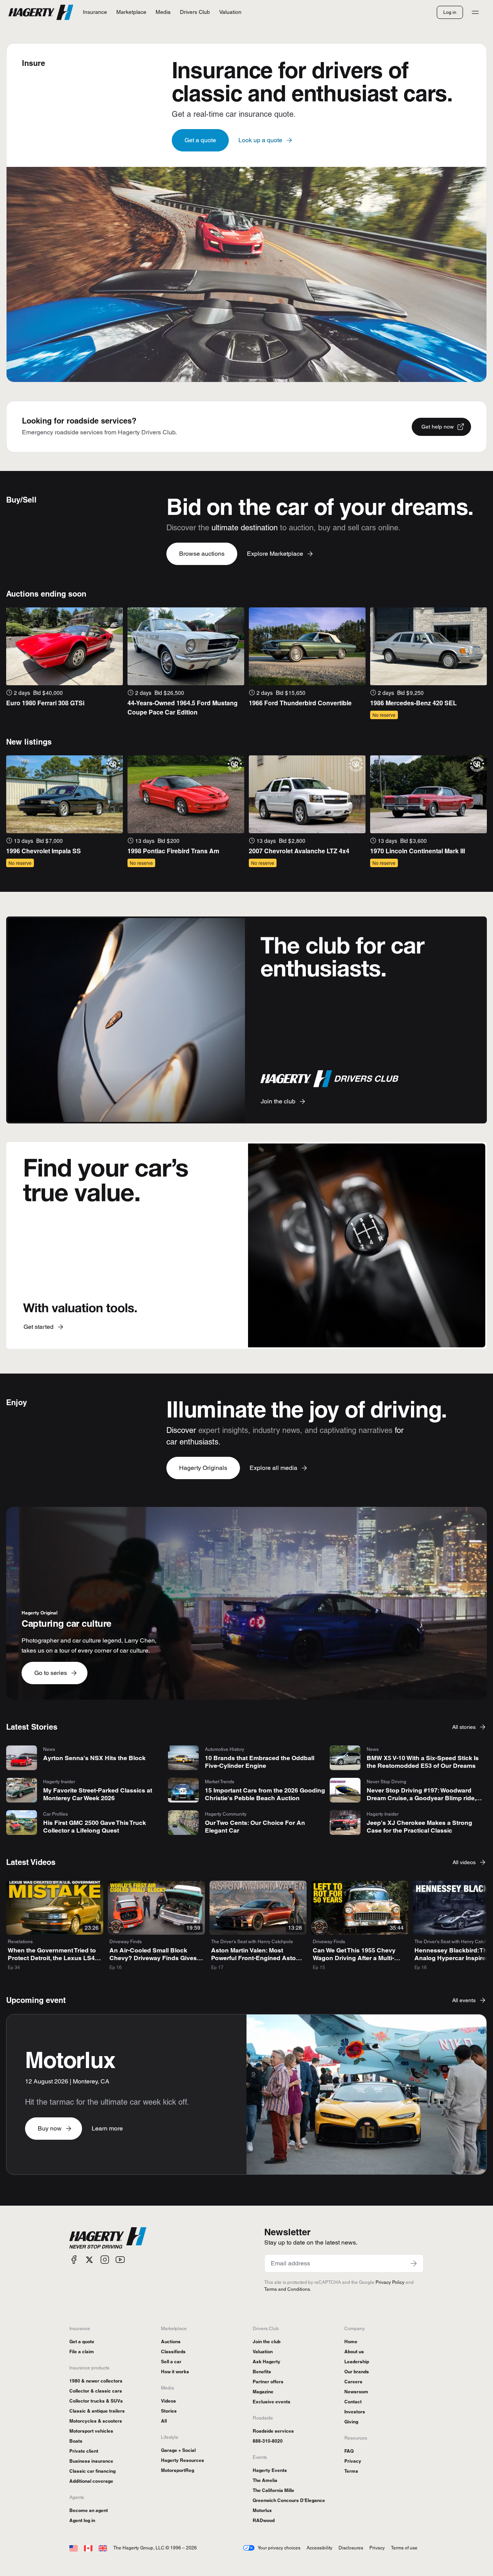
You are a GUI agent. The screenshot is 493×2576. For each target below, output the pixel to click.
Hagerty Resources (183, 2460)
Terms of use (404, 2548)
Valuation (263, 2352)
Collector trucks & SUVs (96, 2401)
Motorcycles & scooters (96, 2421)
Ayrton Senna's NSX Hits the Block (94, 1758)
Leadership (357, 2362)
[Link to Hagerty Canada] (88, 2548)
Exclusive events (272, 2402)
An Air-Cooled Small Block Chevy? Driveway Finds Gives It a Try (156, 1958)
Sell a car (171, 2362)
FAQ (349, 2451)
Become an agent (89, 2510)
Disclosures (351, 2548)
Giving (351, 2422)
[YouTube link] (120, 2260)
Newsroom (356, 2392)
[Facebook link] (74, 2260)
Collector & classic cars (96, 2391)
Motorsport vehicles (91, 2431)
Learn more (107, 2128)
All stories (464, 1727)
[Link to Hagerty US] (74, 2548)
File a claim (82, 2352)
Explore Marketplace (275, 554)
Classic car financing (92, 2471)
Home (351, 2341)
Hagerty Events (270, 2470)
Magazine (263, 2392)
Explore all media (273, 1468)
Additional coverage (91, 2481)
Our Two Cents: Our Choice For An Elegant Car (255, 1827)
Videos (169, 2401)
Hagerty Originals (203, 1468)
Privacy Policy (390, 2282)
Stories (169, 2411)
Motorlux (262, 2510)
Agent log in (82, 2520)
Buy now (50, 2128)
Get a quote (200, 140)
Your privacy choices (279, 2548)
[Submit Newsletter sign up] (414, 2263)
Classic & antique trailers (97, 2411)
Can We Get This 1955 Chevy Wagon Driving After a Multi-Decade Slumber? (354, 1958)
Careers (353, 2382)
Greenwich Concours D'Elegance (289, 2500)
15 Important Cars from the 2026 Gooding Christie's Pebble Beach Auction (265, 1794)
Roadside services (273, 2431)
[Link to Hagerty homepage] (108, 2238)
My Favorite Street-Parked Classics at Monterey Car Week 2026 (98, 1794)
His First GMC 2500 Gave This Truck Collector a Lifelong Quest (95, 1827)
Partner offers (268, 2382)
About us (354, 2352)
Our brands (357, 2372)
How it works (175, 2372)
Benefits (262, 2372)
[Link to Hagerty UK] (103, 2548)
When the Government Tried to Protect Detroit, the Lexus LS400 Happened (55, 1958)
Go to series (51, 1673)
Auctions (171, 2341)
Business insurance (91, 2461)
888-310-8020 (268, 2441)
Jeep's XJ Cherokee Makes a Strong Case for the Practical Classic (419, 1827)
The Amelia (265, 2480)
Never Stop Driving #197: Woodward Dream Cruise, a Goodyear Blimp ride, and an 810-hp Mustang (421, 1798)
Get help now (438, 427)
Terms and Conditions (287, 2289)
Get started (39, 1327)
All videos (464, 1862)
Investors (355, 2412)
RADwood (264, 2520)
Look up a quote (260, 140)
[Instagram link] (105, 2260)
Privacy (353, 2461)
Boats (76, 2441)
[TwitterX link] (89, 2260)
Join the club (278, 1101)
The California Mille (273, 2490)
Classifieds (173, 2352)
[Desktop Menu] (475, 12)
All (164, 2421)
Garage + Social (178, 2450)
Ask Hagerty (267, 2362)
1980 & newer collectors (96, 2381)
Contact (353, 2402)
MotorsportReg (178, 2470)
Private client (84, 2451)
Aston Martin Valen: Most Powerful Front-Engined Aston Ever (255, 1958)
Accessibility (319, 2548)
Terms (351, 2471)
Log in (450, 12)
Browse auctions (202, 554)
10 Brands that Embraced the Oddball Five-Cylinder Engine (260, 1762)
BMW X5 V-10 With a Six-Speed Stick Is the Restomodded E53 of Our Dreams (423, 1762)
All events (464, 2000)
